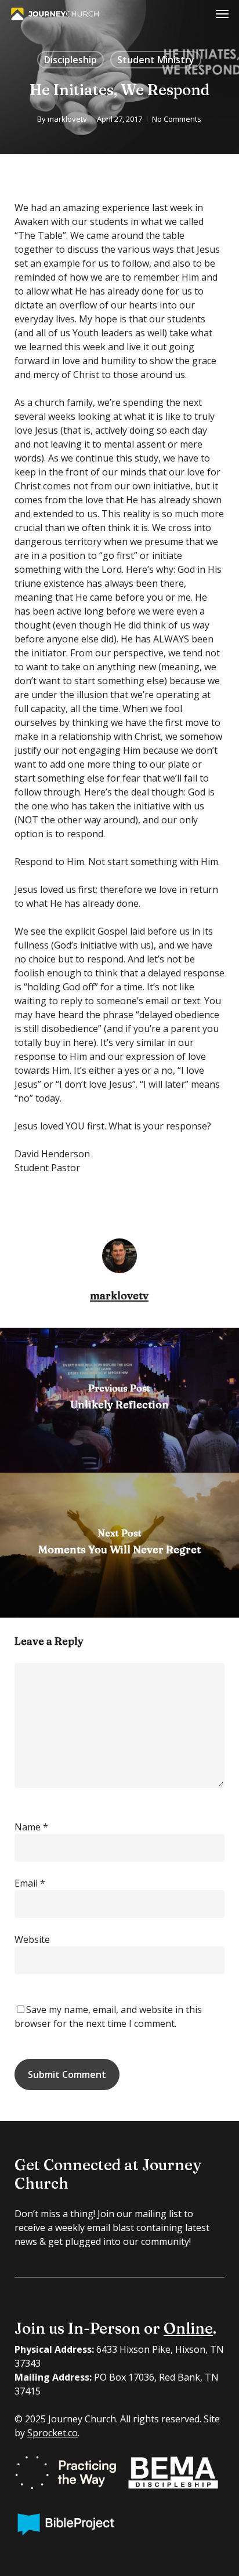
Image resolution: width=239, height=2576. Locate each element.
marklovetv (67, 119)
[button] (222, 14)
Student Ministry (156, 60)
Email (30, 1883)
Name (31, 1827)
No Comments (177, 119)
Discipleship (70, 60)
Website (32, 1939)
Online (188, 2328)
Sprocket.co (52, 2433)
